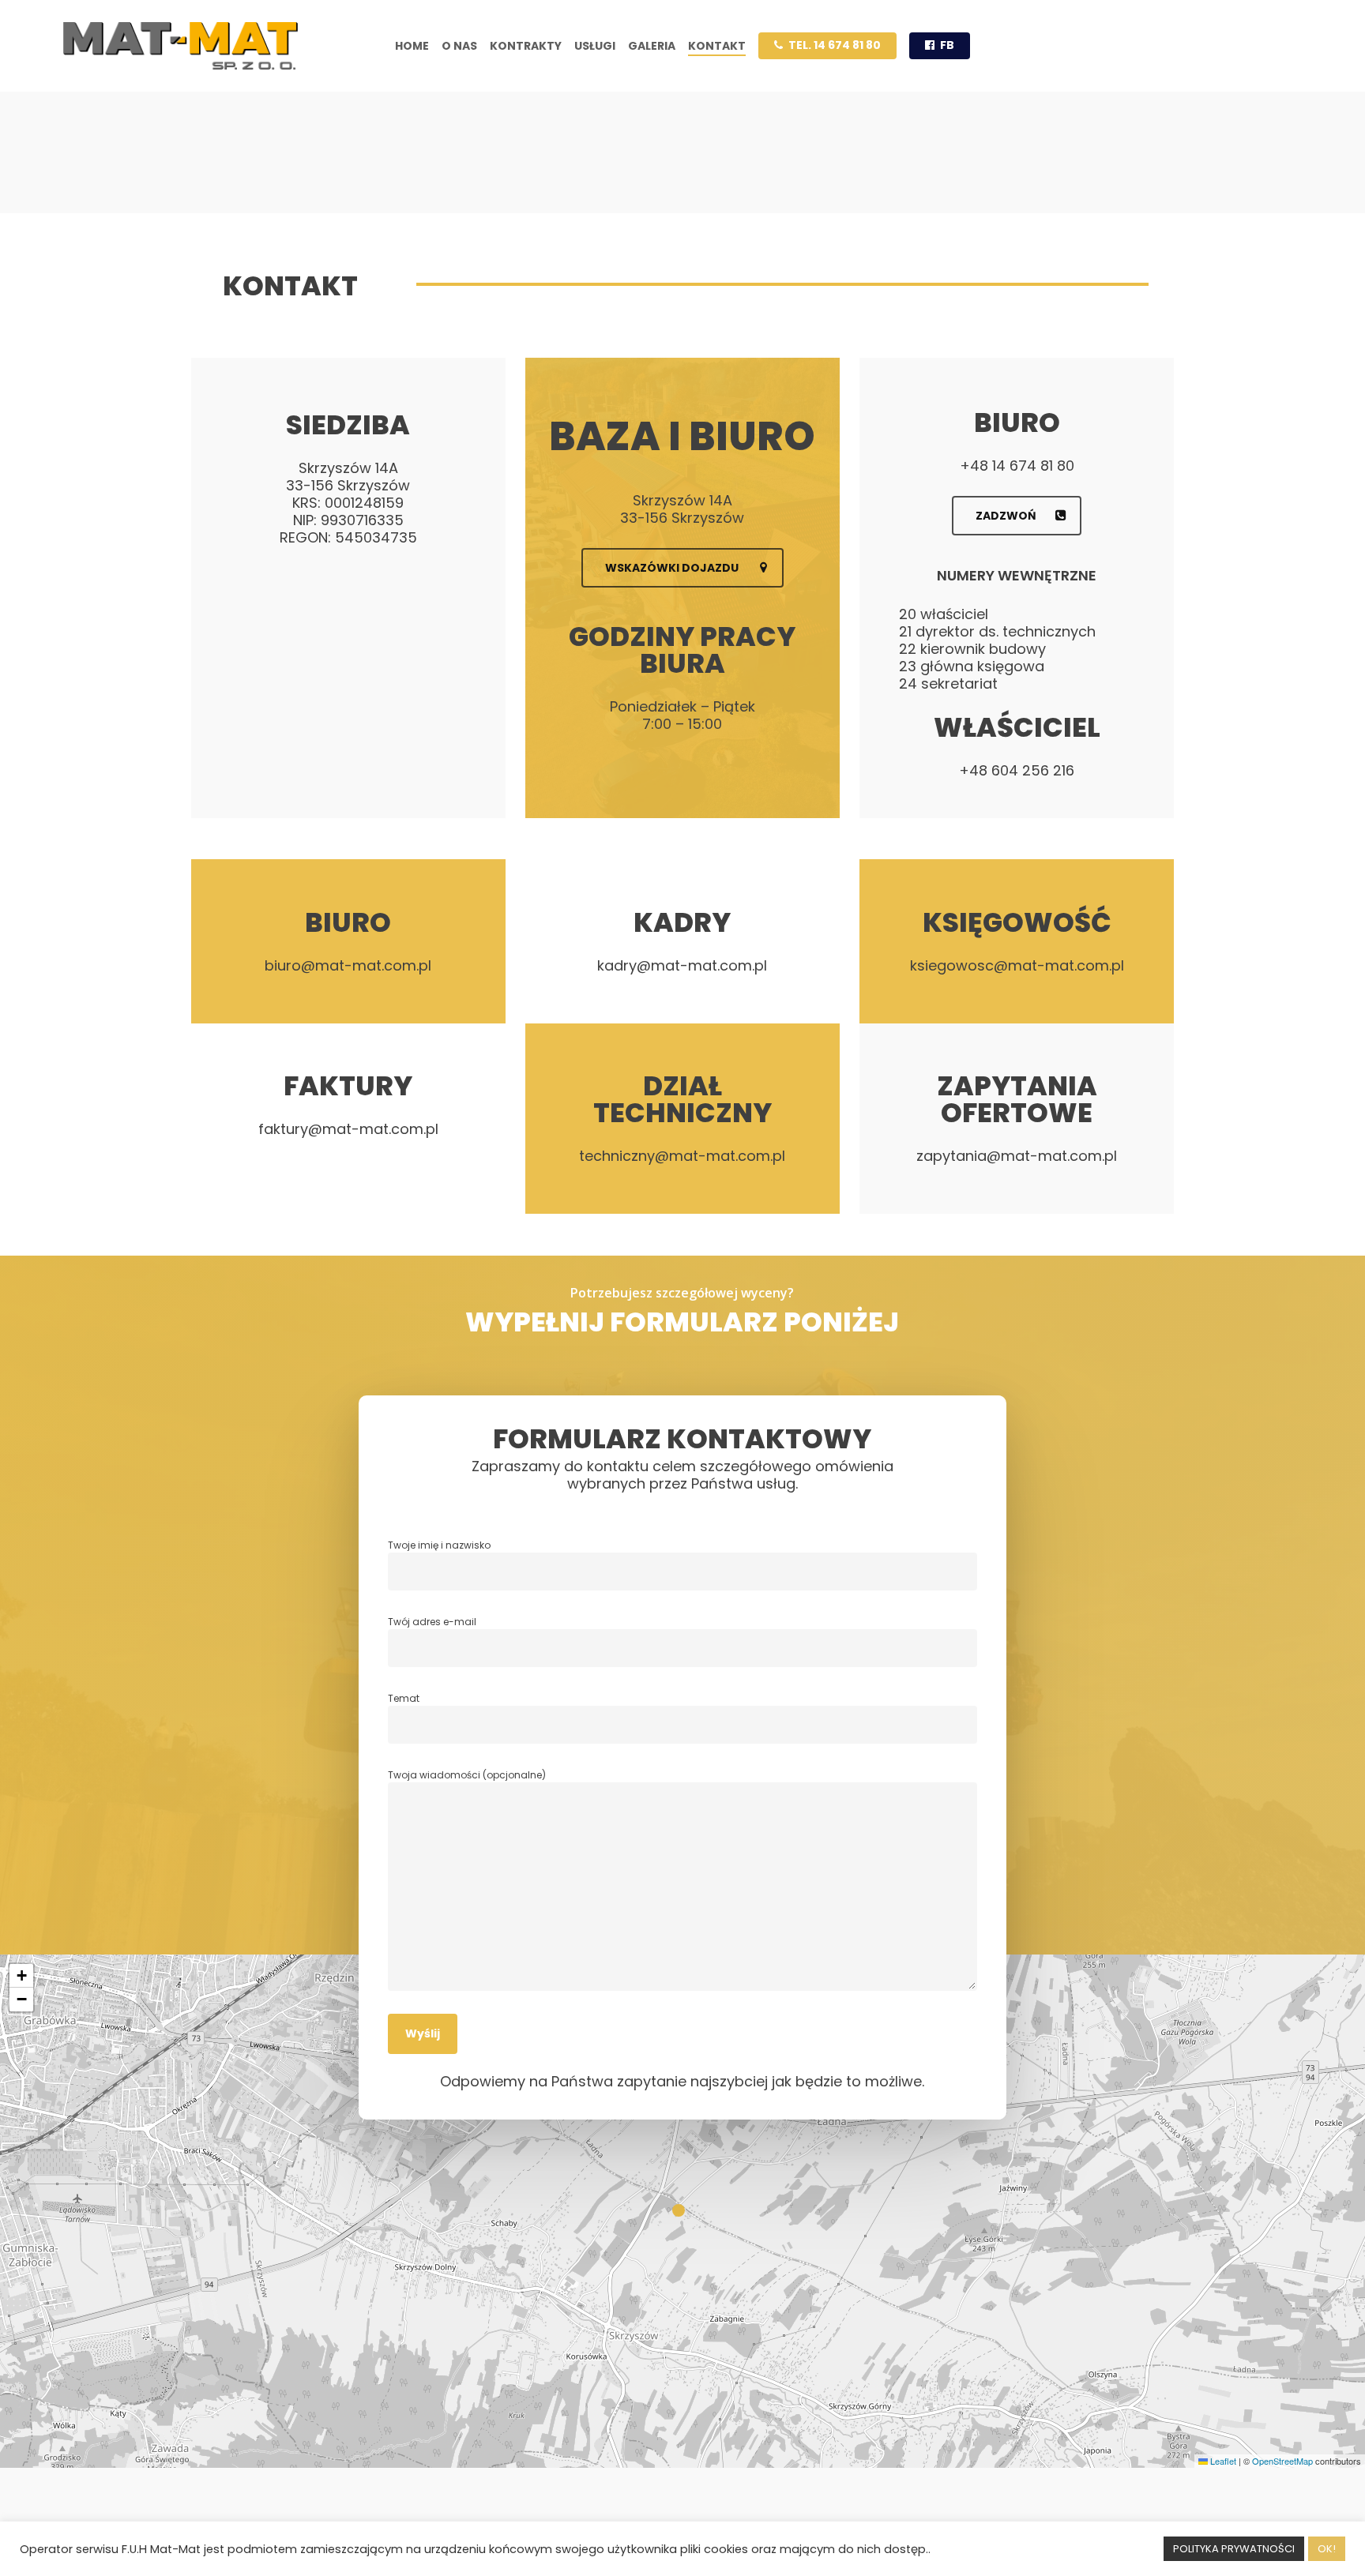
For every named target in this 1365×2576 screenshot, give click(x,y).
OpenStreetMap (1282, 2461)
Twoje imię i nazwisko (439, 1545)
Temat (404, 1698)
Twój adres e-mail (432, 1622)
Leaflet (1222, 2461)
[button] (682, 568)
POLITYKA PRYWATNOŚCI (1234, 2549)
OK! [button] (1327, 2549)
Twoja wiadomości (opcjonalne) (467, 1775)
